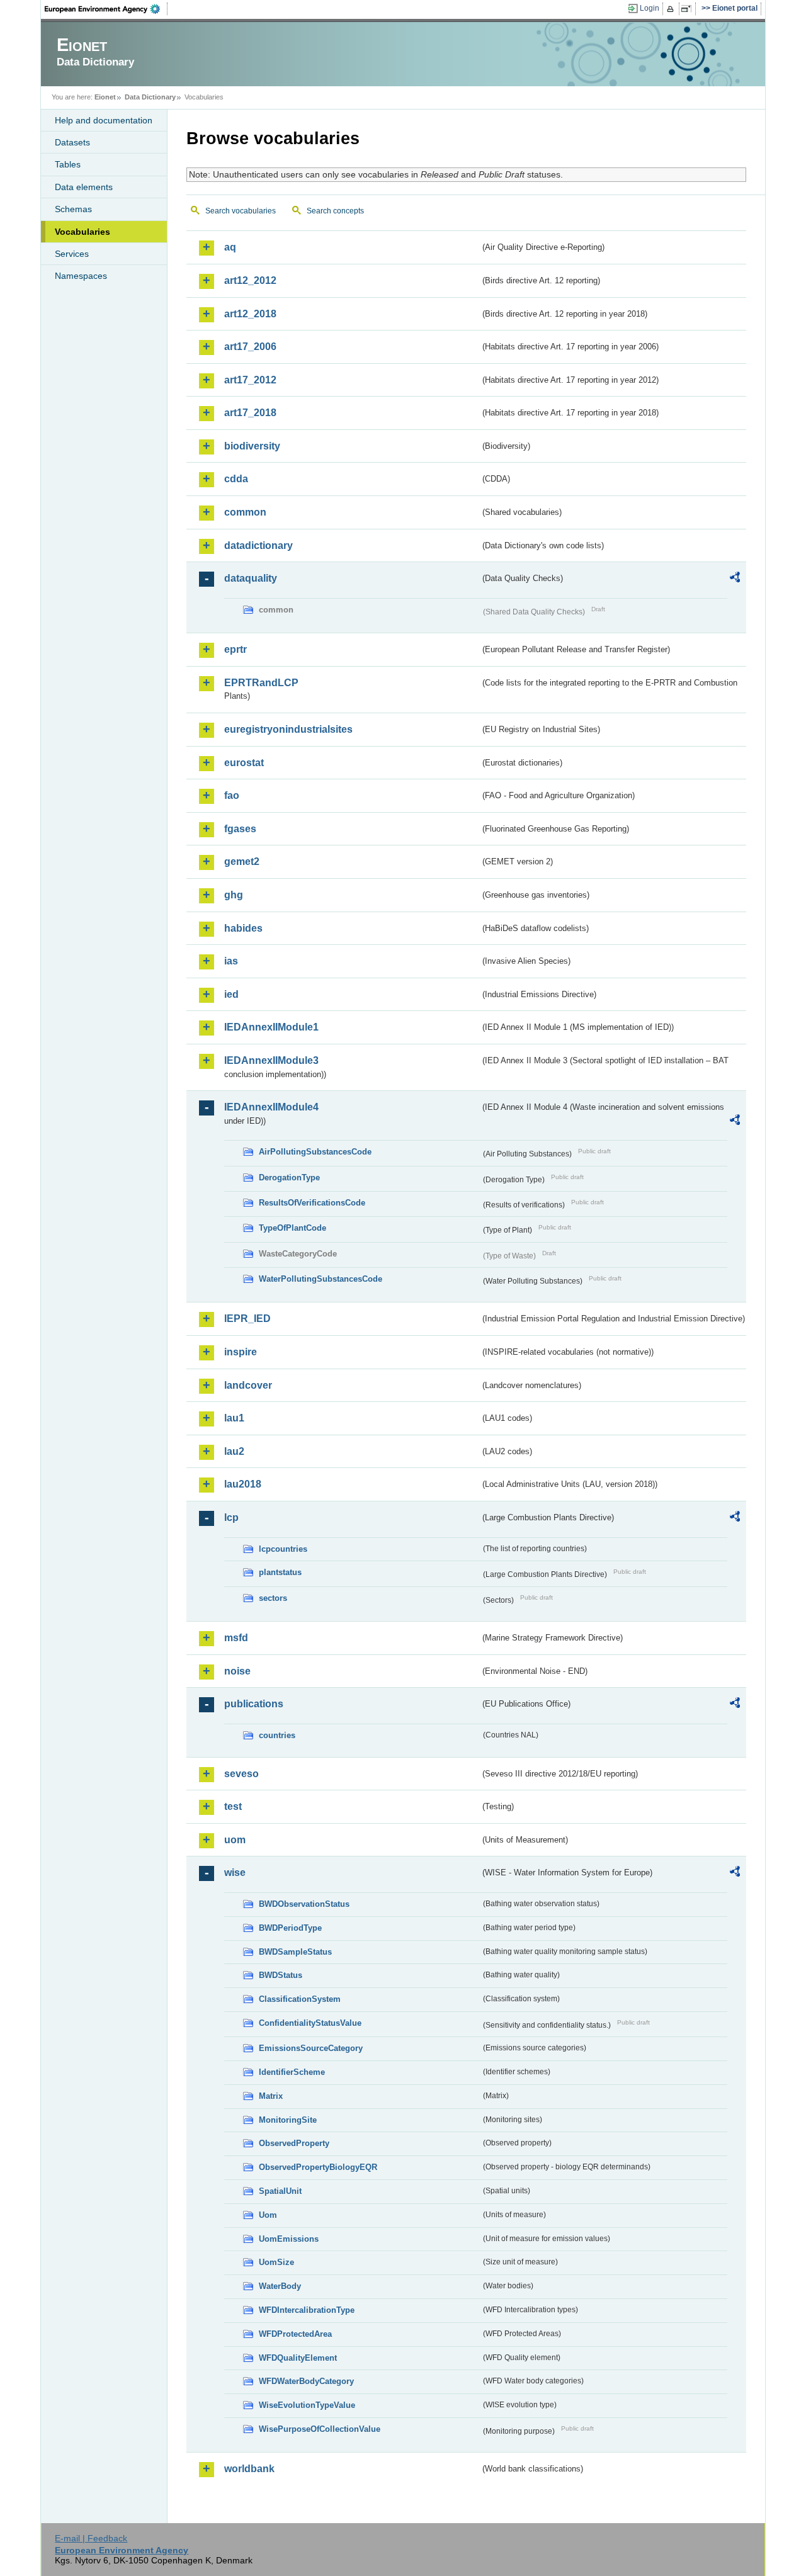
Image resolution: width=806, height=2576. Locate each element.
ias (231, 961)
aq (230, 247)
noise (237, 1671)
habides (243, 928)
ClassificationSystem (300, 1999)
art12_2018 (250, 314)
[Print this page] (672, 9)
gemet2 (242, 861)
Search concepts (335, 211)
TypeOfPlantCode (292, 1228)
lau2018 (243, 1484)
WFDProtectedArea (295, 2334)
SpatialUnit (280, 2191)
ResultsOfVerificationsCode (312, 1203)
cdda (236, 479)
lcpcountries (283, 1549)
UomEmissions (289, 2239)
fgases (240, 829)
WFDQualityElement (298, 2358)
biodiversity (252, 446)
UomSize (276, 2262)
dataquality (251, 578)
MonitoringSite (288, 2120)
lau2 (234, 1451)
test (233, 1806)
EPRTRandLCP (261, 683)
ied (231, 994)
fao (232, 795)
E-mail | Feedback (91, 2538)
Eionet (105, 97)
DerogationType (289, 1178)
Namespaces (81, 276)
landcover (248, 1385)
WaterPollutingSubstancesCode (321, 1279)
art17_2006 (250, 347)
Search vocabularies (241, 211)
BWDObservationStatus (304, 1904)
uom (235, 1840)
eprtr (236, 649)
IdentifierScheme (292, 2072)
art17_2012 (250, 380)
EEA (106, 9)
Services (72, 254)
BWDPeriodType (290, 1928)
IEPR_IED (247, 1319)
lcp (231, 1517)
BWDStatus (281, 1975)
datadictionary (258, 545)
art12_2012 (250, 280)
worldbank (249, 2469)
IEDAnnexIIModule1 (271, 1027)
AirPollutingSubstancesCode (315, 1152)
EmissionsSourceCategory (311, 2048)
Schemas (73, 209)
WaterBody (280, 2286)
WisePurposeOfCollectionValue (320, 2429)
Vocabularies (82, 232)
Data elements (84, 187)
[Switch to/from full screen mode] (689, 9)
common (245, 512)
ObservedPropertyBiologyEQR (318, 2167)
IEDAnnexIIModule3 (271, 1060)
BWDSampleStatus (295, 1952)
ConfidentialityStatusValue (310, 2023)
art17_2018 (250, 413)
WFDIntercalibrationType (307, 2310)
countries (277, 1735)
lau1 (234, 1418)
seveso (241, 1774)
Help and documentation (104, 120)
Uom (268, 2215)
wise (235, 1873)
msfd (236, 1638)
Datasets (72, 142)
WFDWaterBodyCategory (306, 2381)
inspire (241, 1352)
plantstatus (280, 1572)
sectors (273, 1598)
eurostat (244, 763)
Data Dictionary (150, 97)
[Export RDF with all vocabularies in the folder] (735, 579)
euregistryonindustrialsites (288, 729)
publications (254, 1704)
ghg (234, 895)
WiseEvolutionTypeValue (307, 2405)
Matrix (271, 2096)
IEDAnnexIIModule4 (271, 1107)
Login (650, 8)
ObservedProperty (294, 2143)
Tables (68, 164)
